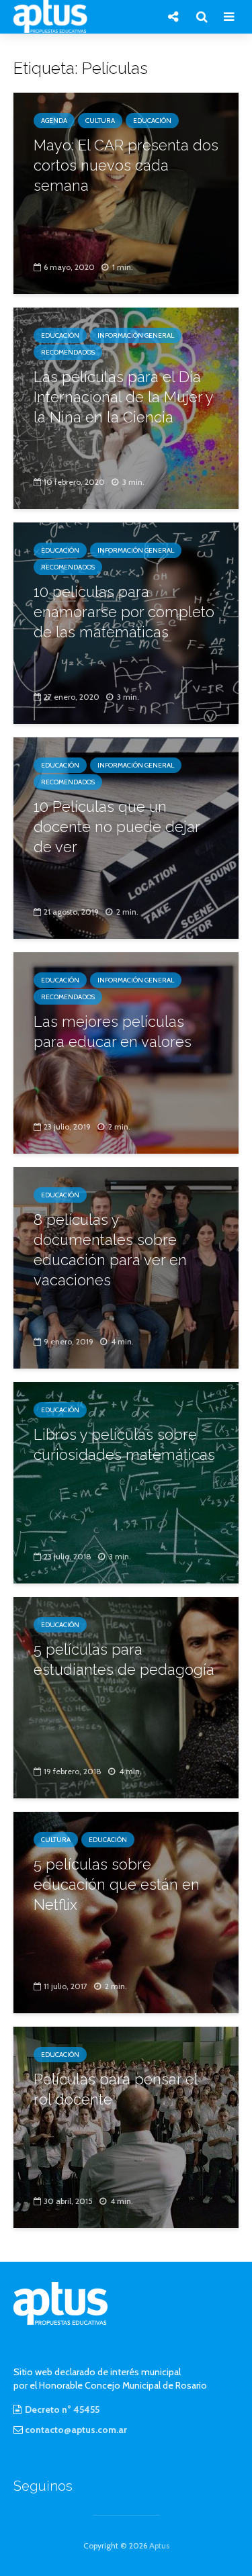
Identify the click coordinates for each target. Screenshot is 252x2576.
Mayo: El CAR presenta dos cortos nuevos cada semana (126, 165)
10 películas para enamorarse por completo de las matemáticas (124, 612)
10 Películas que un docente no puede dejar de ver (117, 827)
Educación (152, 121)
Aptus (159, 2545)
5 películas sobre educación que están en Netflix (117, 1884)
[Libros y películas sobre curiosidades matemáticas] (126, 1482)
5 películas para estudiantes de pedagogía (124, 1659)
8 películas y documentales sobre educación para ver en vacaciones (110, 1250)
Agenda (54, 121)
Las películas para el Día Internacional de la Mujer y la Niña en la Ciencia (123, 397)
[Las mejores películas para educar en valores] (126, 1052)
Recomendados (68, 352)
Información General (136, 335)
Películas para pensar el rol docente (116, 2089)
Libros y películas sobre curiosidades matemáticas (124, 1444)
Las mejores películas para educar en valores (113, 1031)
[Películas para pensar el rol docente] (126, 2126)
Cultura (100, 121)
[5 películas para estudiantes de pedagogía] (126, 1697)
